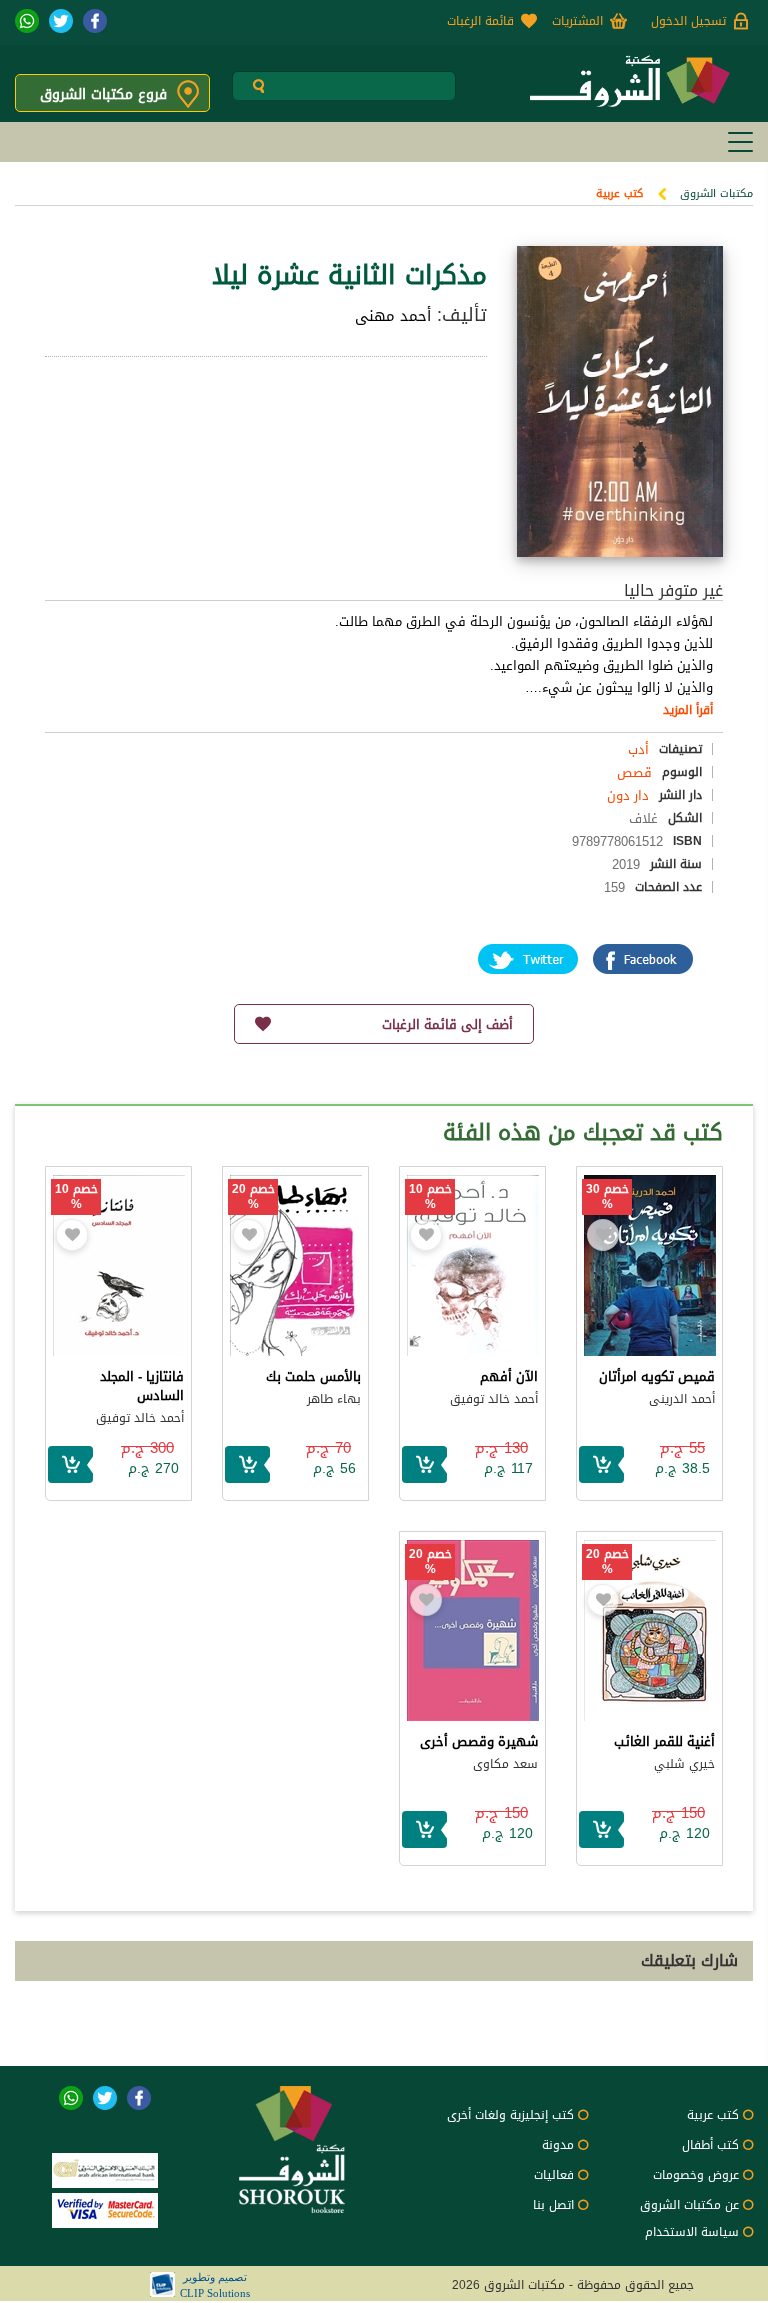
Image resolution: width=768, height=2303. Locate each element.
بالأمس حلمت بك (313, 1376)
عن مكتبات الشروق (689, 2205)
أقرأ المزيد (688, 710)
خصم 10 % (430, 1197)
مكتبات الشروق (716, 193)
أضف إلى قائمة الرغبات (447, 1024)
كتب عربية (619, 193)
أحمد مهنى (393, 316)
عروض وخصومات (696, 2175)
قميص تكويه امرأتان (657, 1376)
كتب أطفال (710, 2145)
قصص (634, 772)
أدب (638, 749)
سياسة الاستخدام (692, 2232)
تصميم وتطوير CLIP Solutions (215, 2285)
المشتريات (577, 21)
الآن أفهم (509, 1376)
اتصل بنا (553, 2205)
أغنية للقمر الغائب (664, 1741)
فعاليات (554, 2175)
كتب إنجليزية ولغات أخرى (510, 2115)
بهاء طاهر (334, 1399)
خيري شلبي (684, 1764)
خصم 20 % (253, 1197)
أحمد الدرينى (682, 1399)
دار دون (628, 795)
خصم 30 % (607, 1197)
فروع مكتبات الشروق (103, 94)
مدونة (558, 2145)
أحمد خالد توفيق (494, 1399)
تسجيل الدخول (688, 21)
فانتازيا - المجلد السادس (142, 1386)
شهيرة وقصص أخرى (479, 1741)
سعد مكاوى (505, 1764)
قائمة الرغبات (480, 21)
